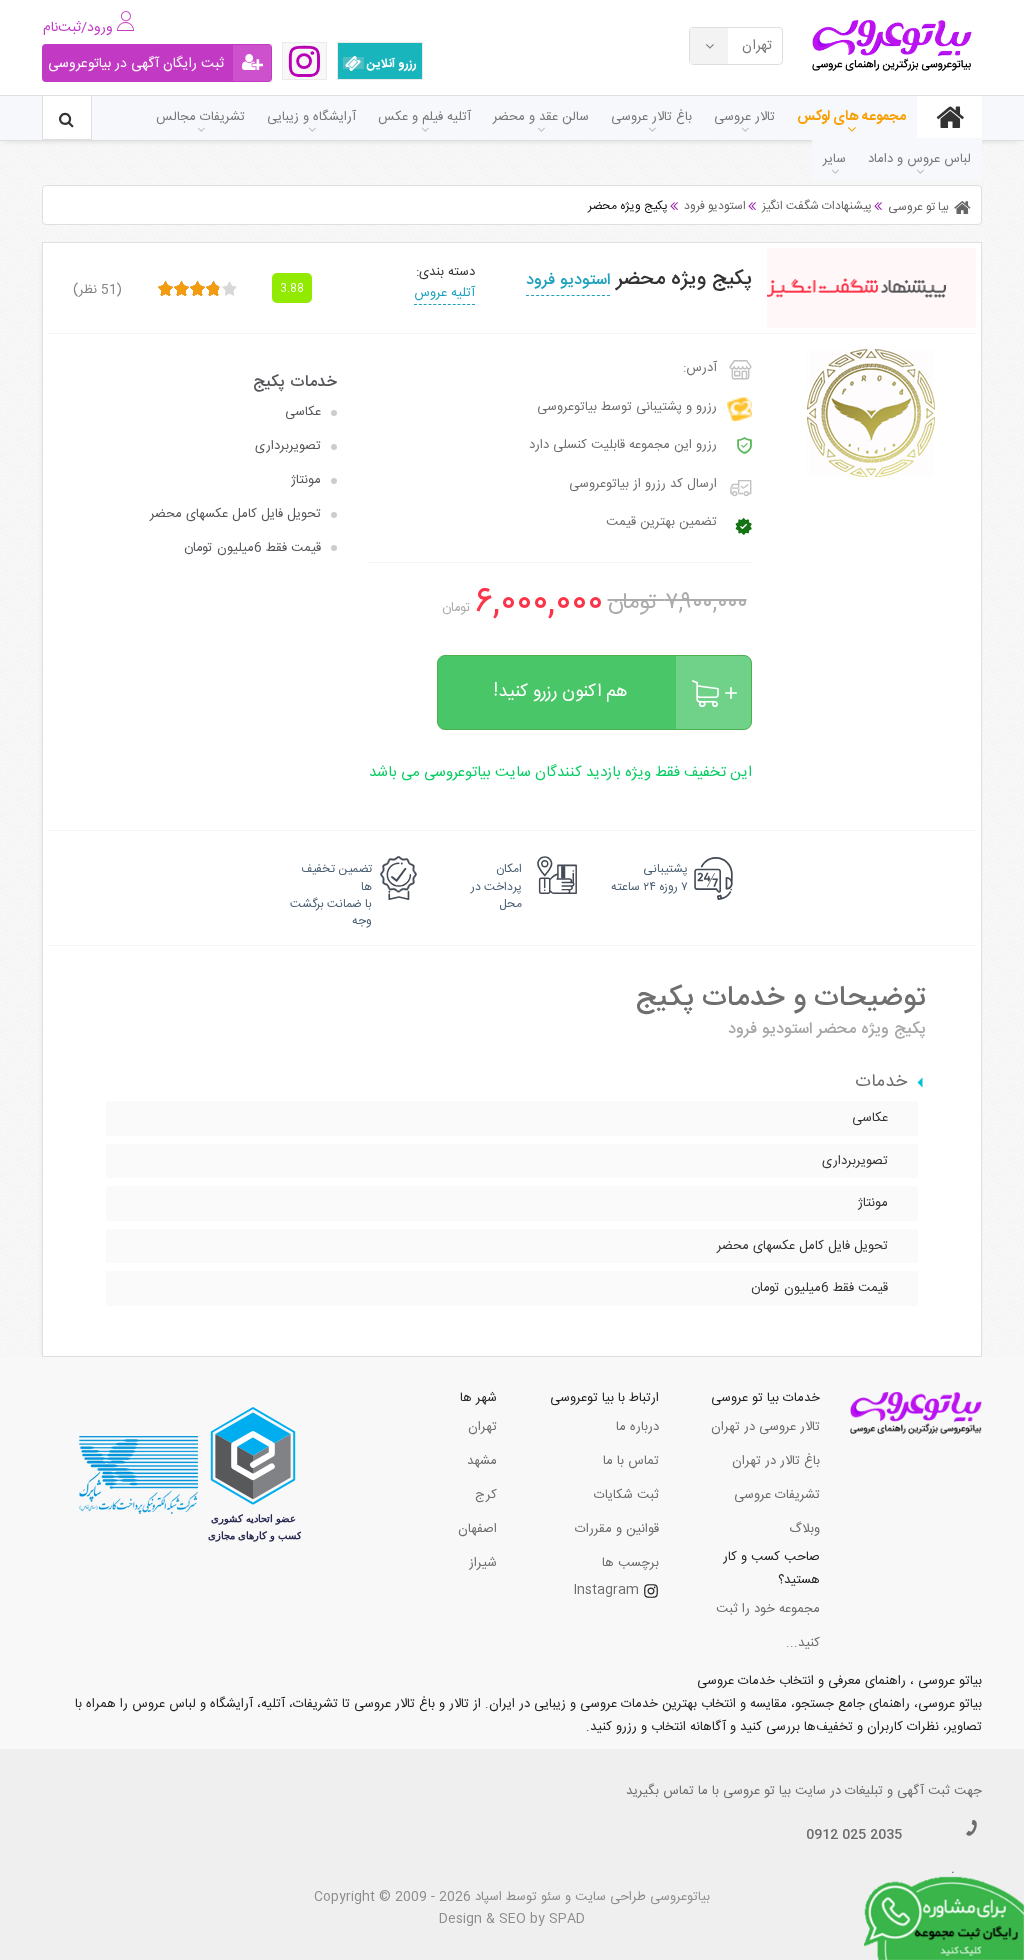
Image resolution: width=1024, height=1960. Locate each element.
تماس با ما (631, 1461)
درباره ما (637, 1427)
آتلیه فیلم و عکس (424, 117)
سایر (834, 159)
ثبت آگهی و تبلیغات (897, 1791)
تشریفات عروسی (777, 1495)
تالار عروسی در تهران (765, 1427)
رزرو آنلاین (390, 64)
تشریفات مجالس (200, 117)
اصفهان (477, 1529)
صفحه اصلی (949, 117)
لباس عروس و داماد (919, 159)
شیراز (483, 1563)
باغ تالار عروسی (651, 117)
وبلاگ (804, 1529)
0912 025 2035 (854, 1835)
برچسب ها (630, 1563)
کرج (486, 1495)
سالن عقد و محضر (541, 117)
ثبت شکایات (626, 1495)
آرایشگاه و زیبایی (311, 117)
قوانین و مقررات (617, 1529)
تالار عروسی (744, 117)
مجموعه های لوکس (851, 117)
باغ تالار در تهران (776, 1461)
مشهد (482, 1461)
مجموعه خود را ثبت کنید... (768, 1626)
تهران (482, 1427)
